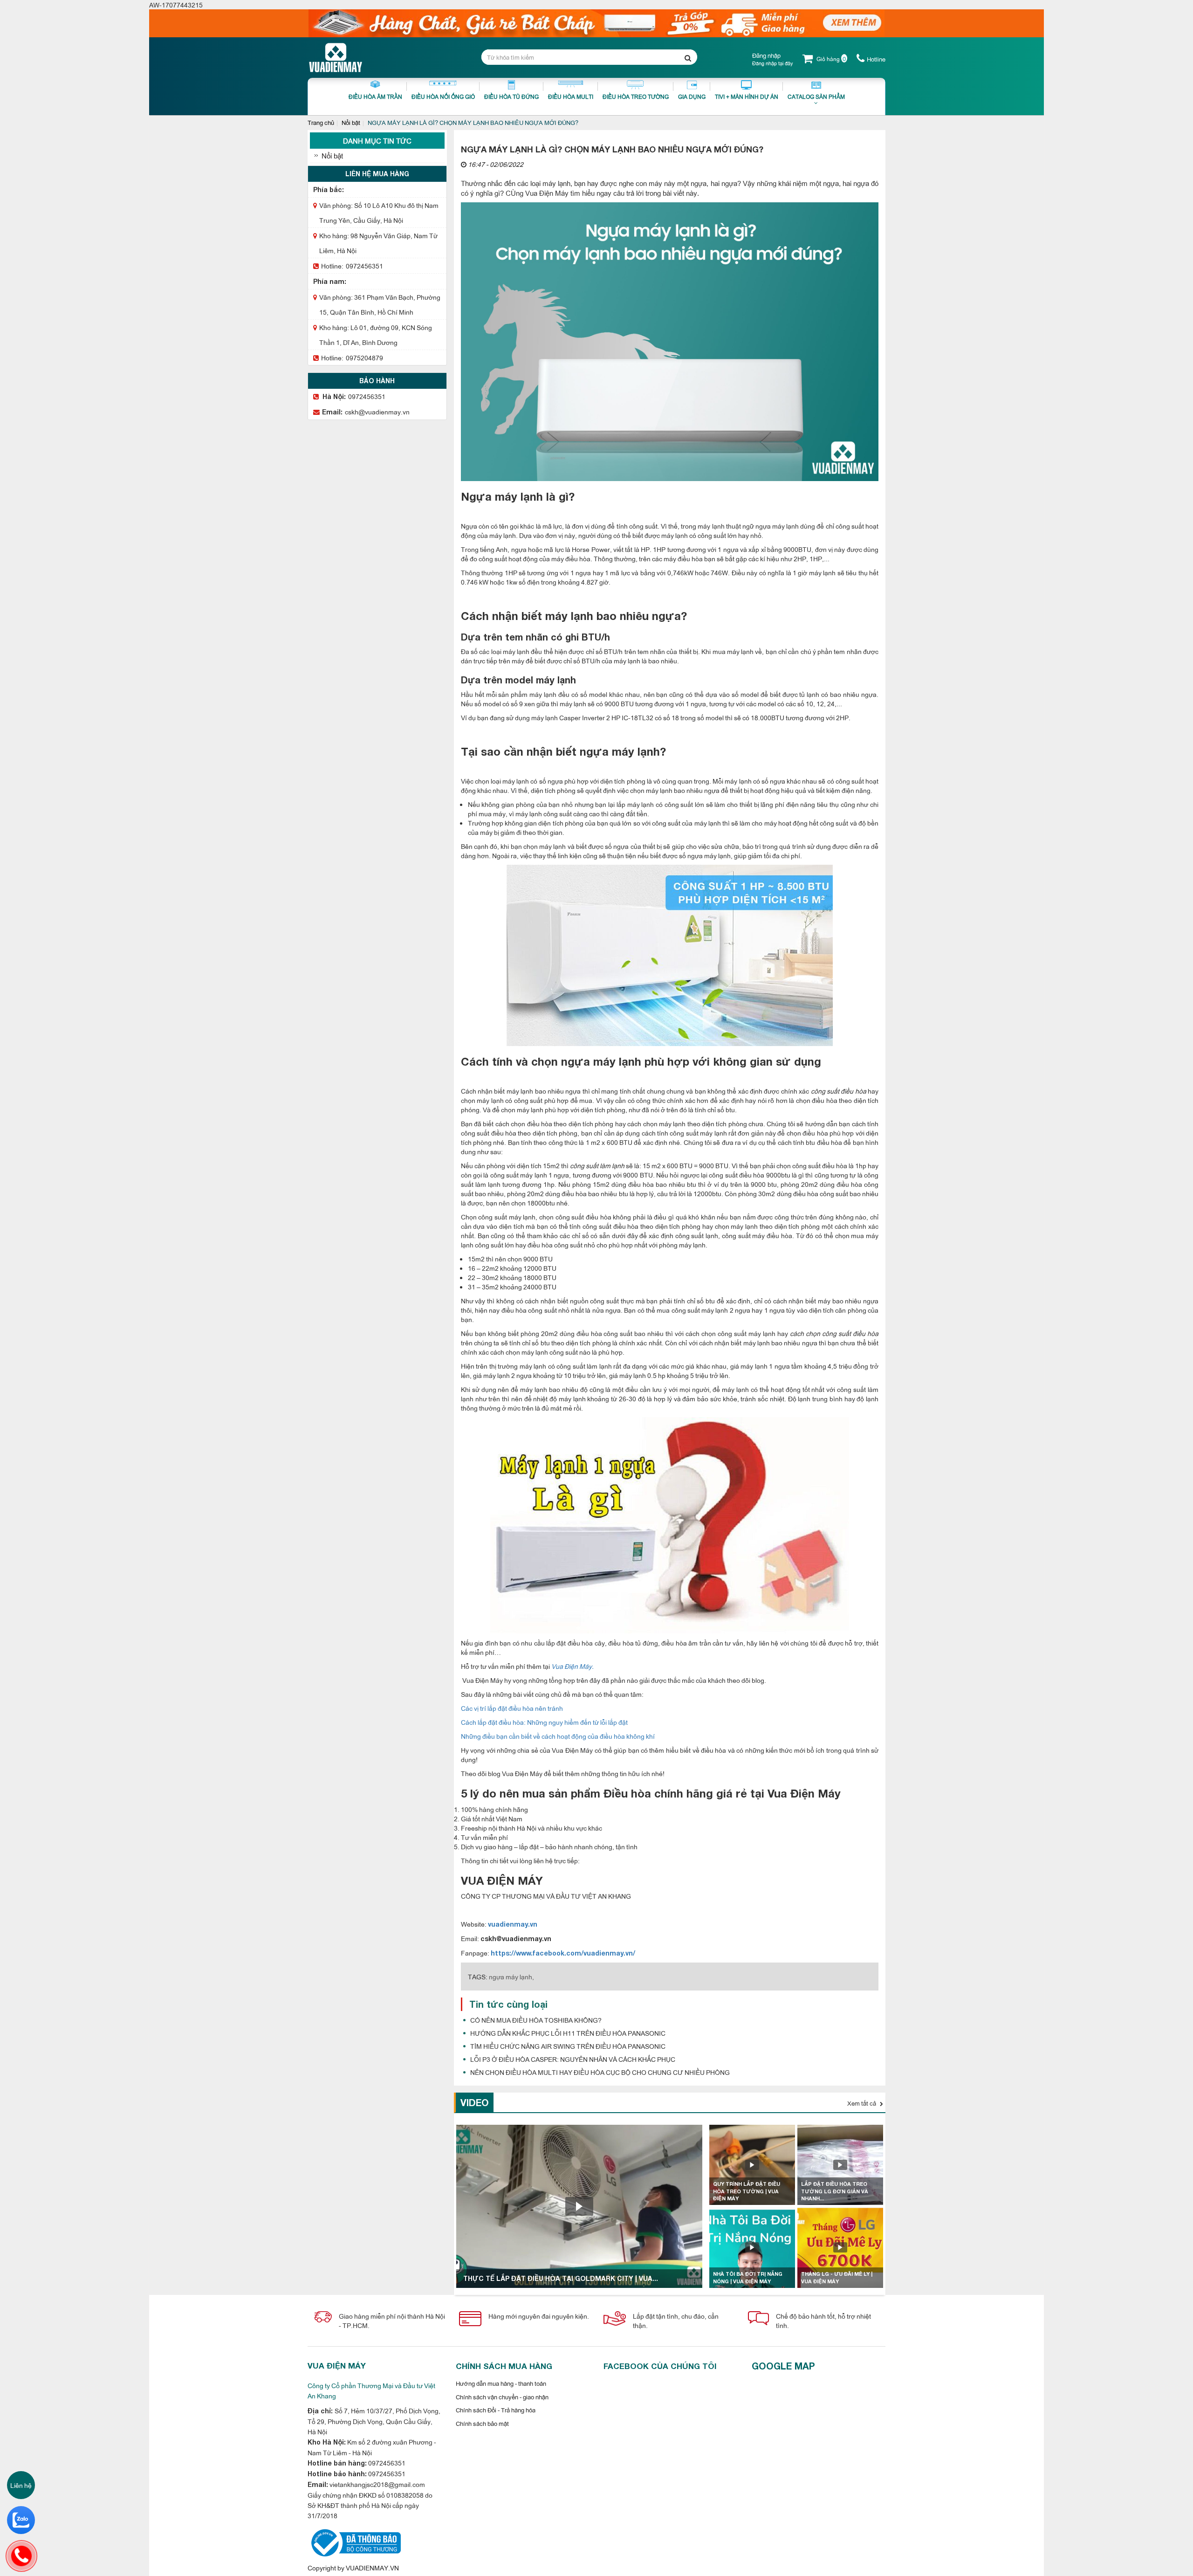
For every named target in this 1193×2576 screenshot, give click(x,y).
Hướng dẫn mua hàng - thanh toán (501, 2383)
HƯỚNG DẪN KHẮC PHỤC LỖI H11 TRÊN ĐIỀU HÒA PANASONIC (568, 2033)
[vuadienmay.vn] (354, 2542)
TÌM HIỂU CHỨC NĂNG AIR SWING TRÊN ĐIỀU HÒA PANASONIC (568, 2046)
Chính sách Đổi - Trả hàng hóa (496, 2410)
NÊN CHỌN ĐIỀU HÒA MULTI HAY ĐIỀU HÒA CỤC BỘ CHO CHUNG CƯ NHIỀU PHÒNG (600, 2072)
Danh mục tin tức (377, 141)
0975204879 (364, 357)
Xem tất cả (862, 2103)
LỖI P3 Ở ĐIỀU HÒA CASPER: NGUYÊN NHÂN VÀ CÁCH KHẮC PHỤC (573, 2059)
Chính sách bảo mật (482, 2423)
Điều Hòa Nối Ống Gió (443, 96)
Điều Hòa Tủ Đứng (511, 96)
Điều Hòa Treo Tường (636, 96)
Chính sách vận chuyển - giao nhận (502, 2397)
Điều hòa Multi (571, 96)
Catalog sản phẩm (816, 96)
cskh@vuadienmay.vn (377, 411)
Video (475, 2102)
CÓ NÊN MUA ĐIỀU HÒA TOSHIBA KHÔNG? (536, 2020)
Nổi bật (351, 122)
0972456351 (364, 265)
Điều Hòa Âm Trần (375, 96)
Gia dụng (692, 96)
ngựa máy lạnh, (511, 1976)
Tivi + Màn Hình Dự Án (747, 96)
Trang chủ (321, 122)
